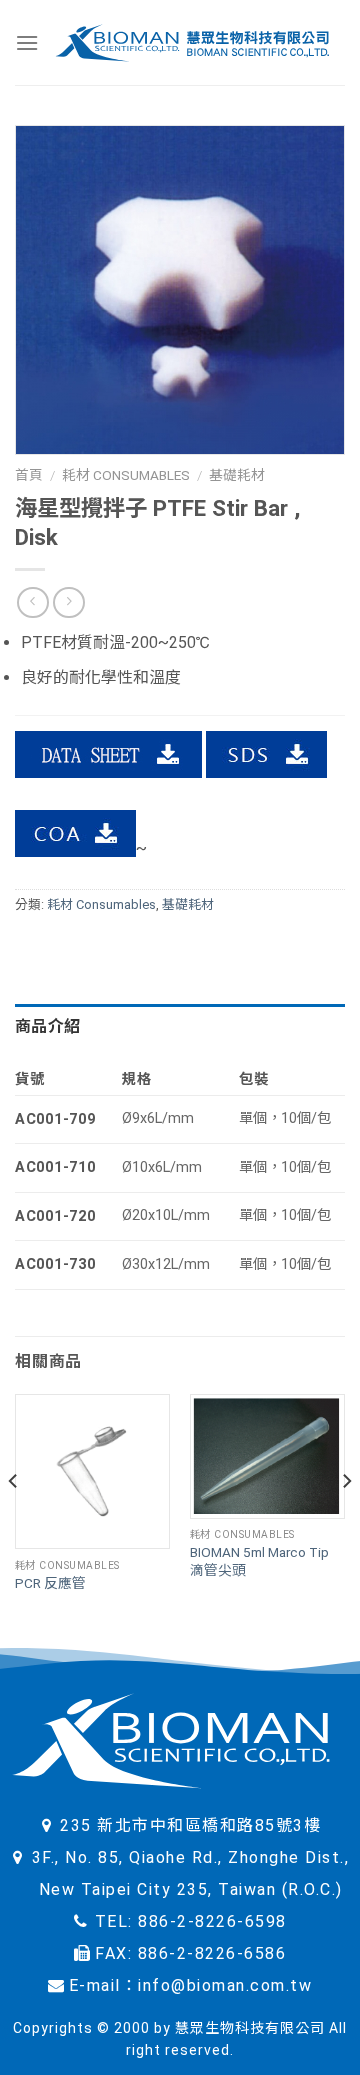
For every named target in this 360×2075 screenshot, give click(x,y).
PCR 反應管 (50, 1583)
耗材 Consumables (126, 475)
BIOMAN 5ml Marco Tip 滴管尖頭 (259, 1561)
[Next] (346, 1521)
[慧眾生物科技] (192, 42)
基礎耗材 (237, 475)
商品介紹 (47, 1026)
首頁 (29, 475)
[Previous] (14, 1521)
